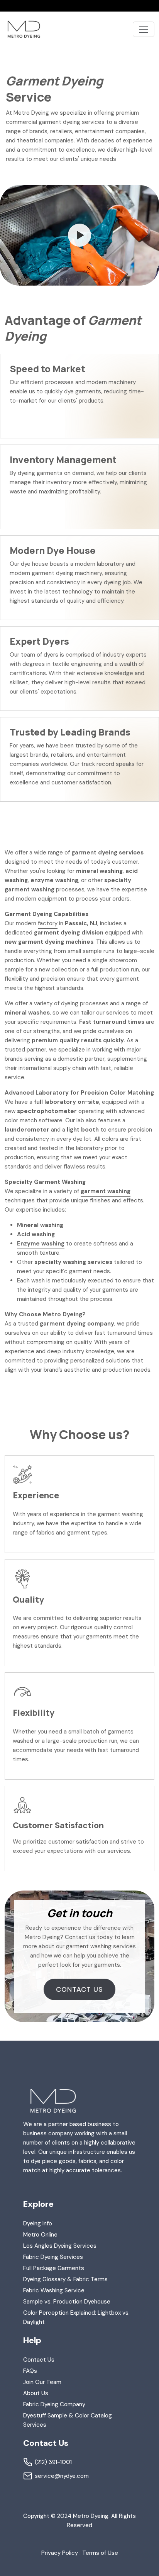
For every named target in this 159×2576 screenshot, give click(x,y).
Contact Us (79, 1989)
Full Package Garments (54, 2268)
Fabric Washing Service (54, 2290)
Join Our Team (42, 2382)
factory (48, 923)
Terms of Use (100, 2553)
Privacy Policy (60, 2553)
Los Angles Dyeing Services (60, 2246)
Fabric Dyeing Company (54, 2404)
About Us (36, 2393)
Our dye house (29, 564)
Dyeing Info (38, 2223)
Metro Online (40, 2235)
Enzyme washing (41, 1244)
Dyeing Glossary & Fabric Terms (65, 2279)
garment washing (106, 1191)
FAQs (30, 2371)
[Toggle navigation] (144, 29)
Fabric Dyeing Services (53, 2257)
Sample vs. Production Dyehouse (67, 2302)
